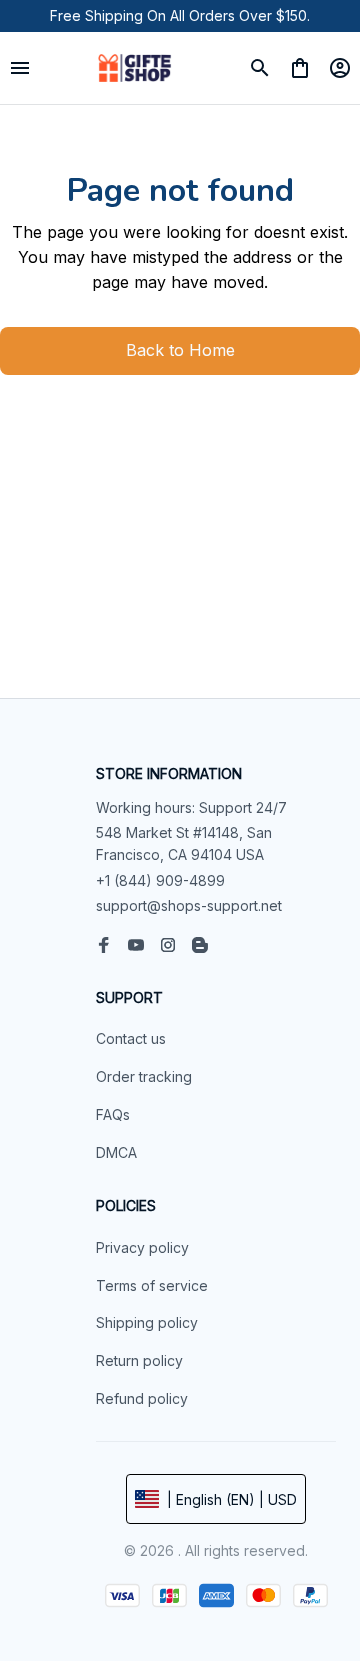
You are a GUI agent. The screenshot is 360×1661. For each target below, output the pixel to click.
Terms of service (152, 1285)
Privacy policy (142, 1247)
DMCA (116, 1152)
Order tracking (144, 1076)
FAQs (113, 1114)
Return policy (139, 1360)
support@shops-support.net (189, 905)
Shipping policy (147, 1322)
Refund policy (142, 1398)
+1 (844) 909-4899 (160, 880)
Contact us (131, 1038)
